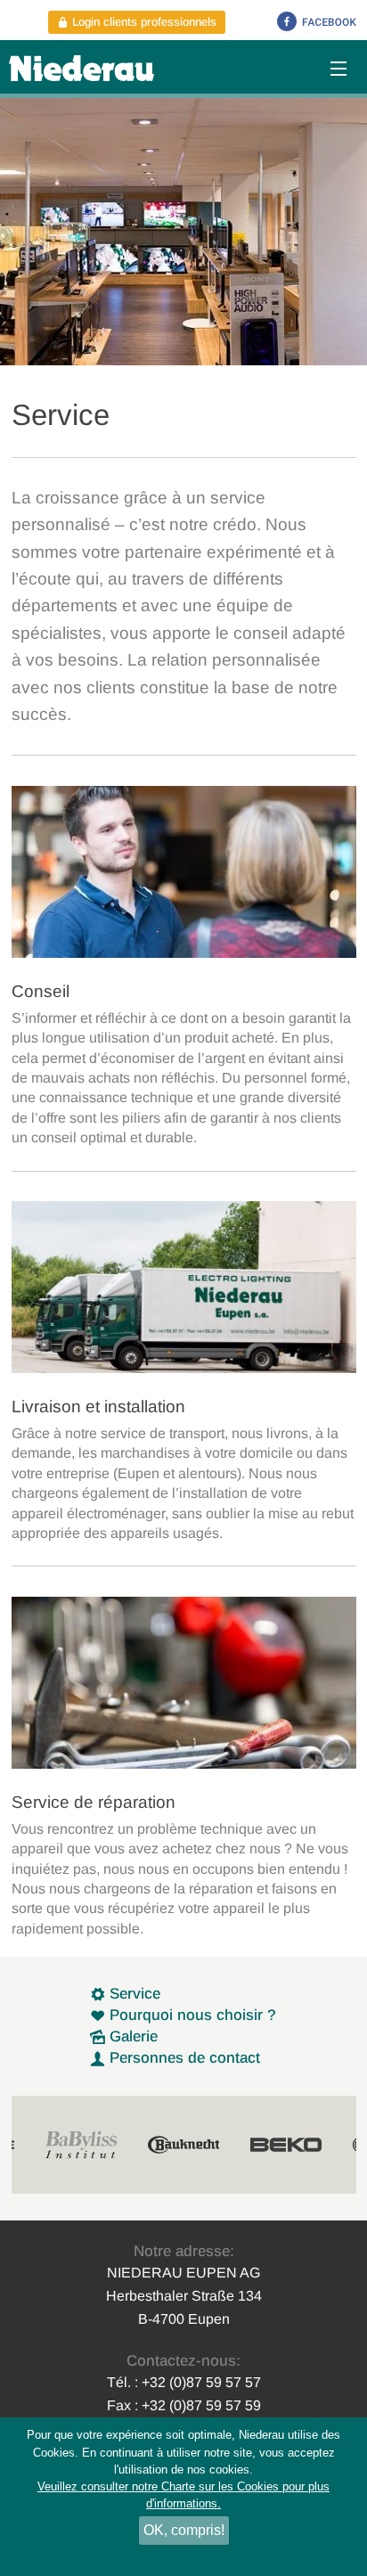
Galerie (131, 2036)
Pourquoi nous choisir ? (191, 2015)
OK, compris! (184, 2530)
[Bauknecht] (183, 2145)
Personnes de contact (183, 2058)
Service (133, 1994)
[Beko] (286, 2145)
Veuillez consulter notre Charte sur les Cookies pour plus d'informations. (183, 2495)
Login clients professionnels (143, 22)
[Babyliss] (81, 2145)
